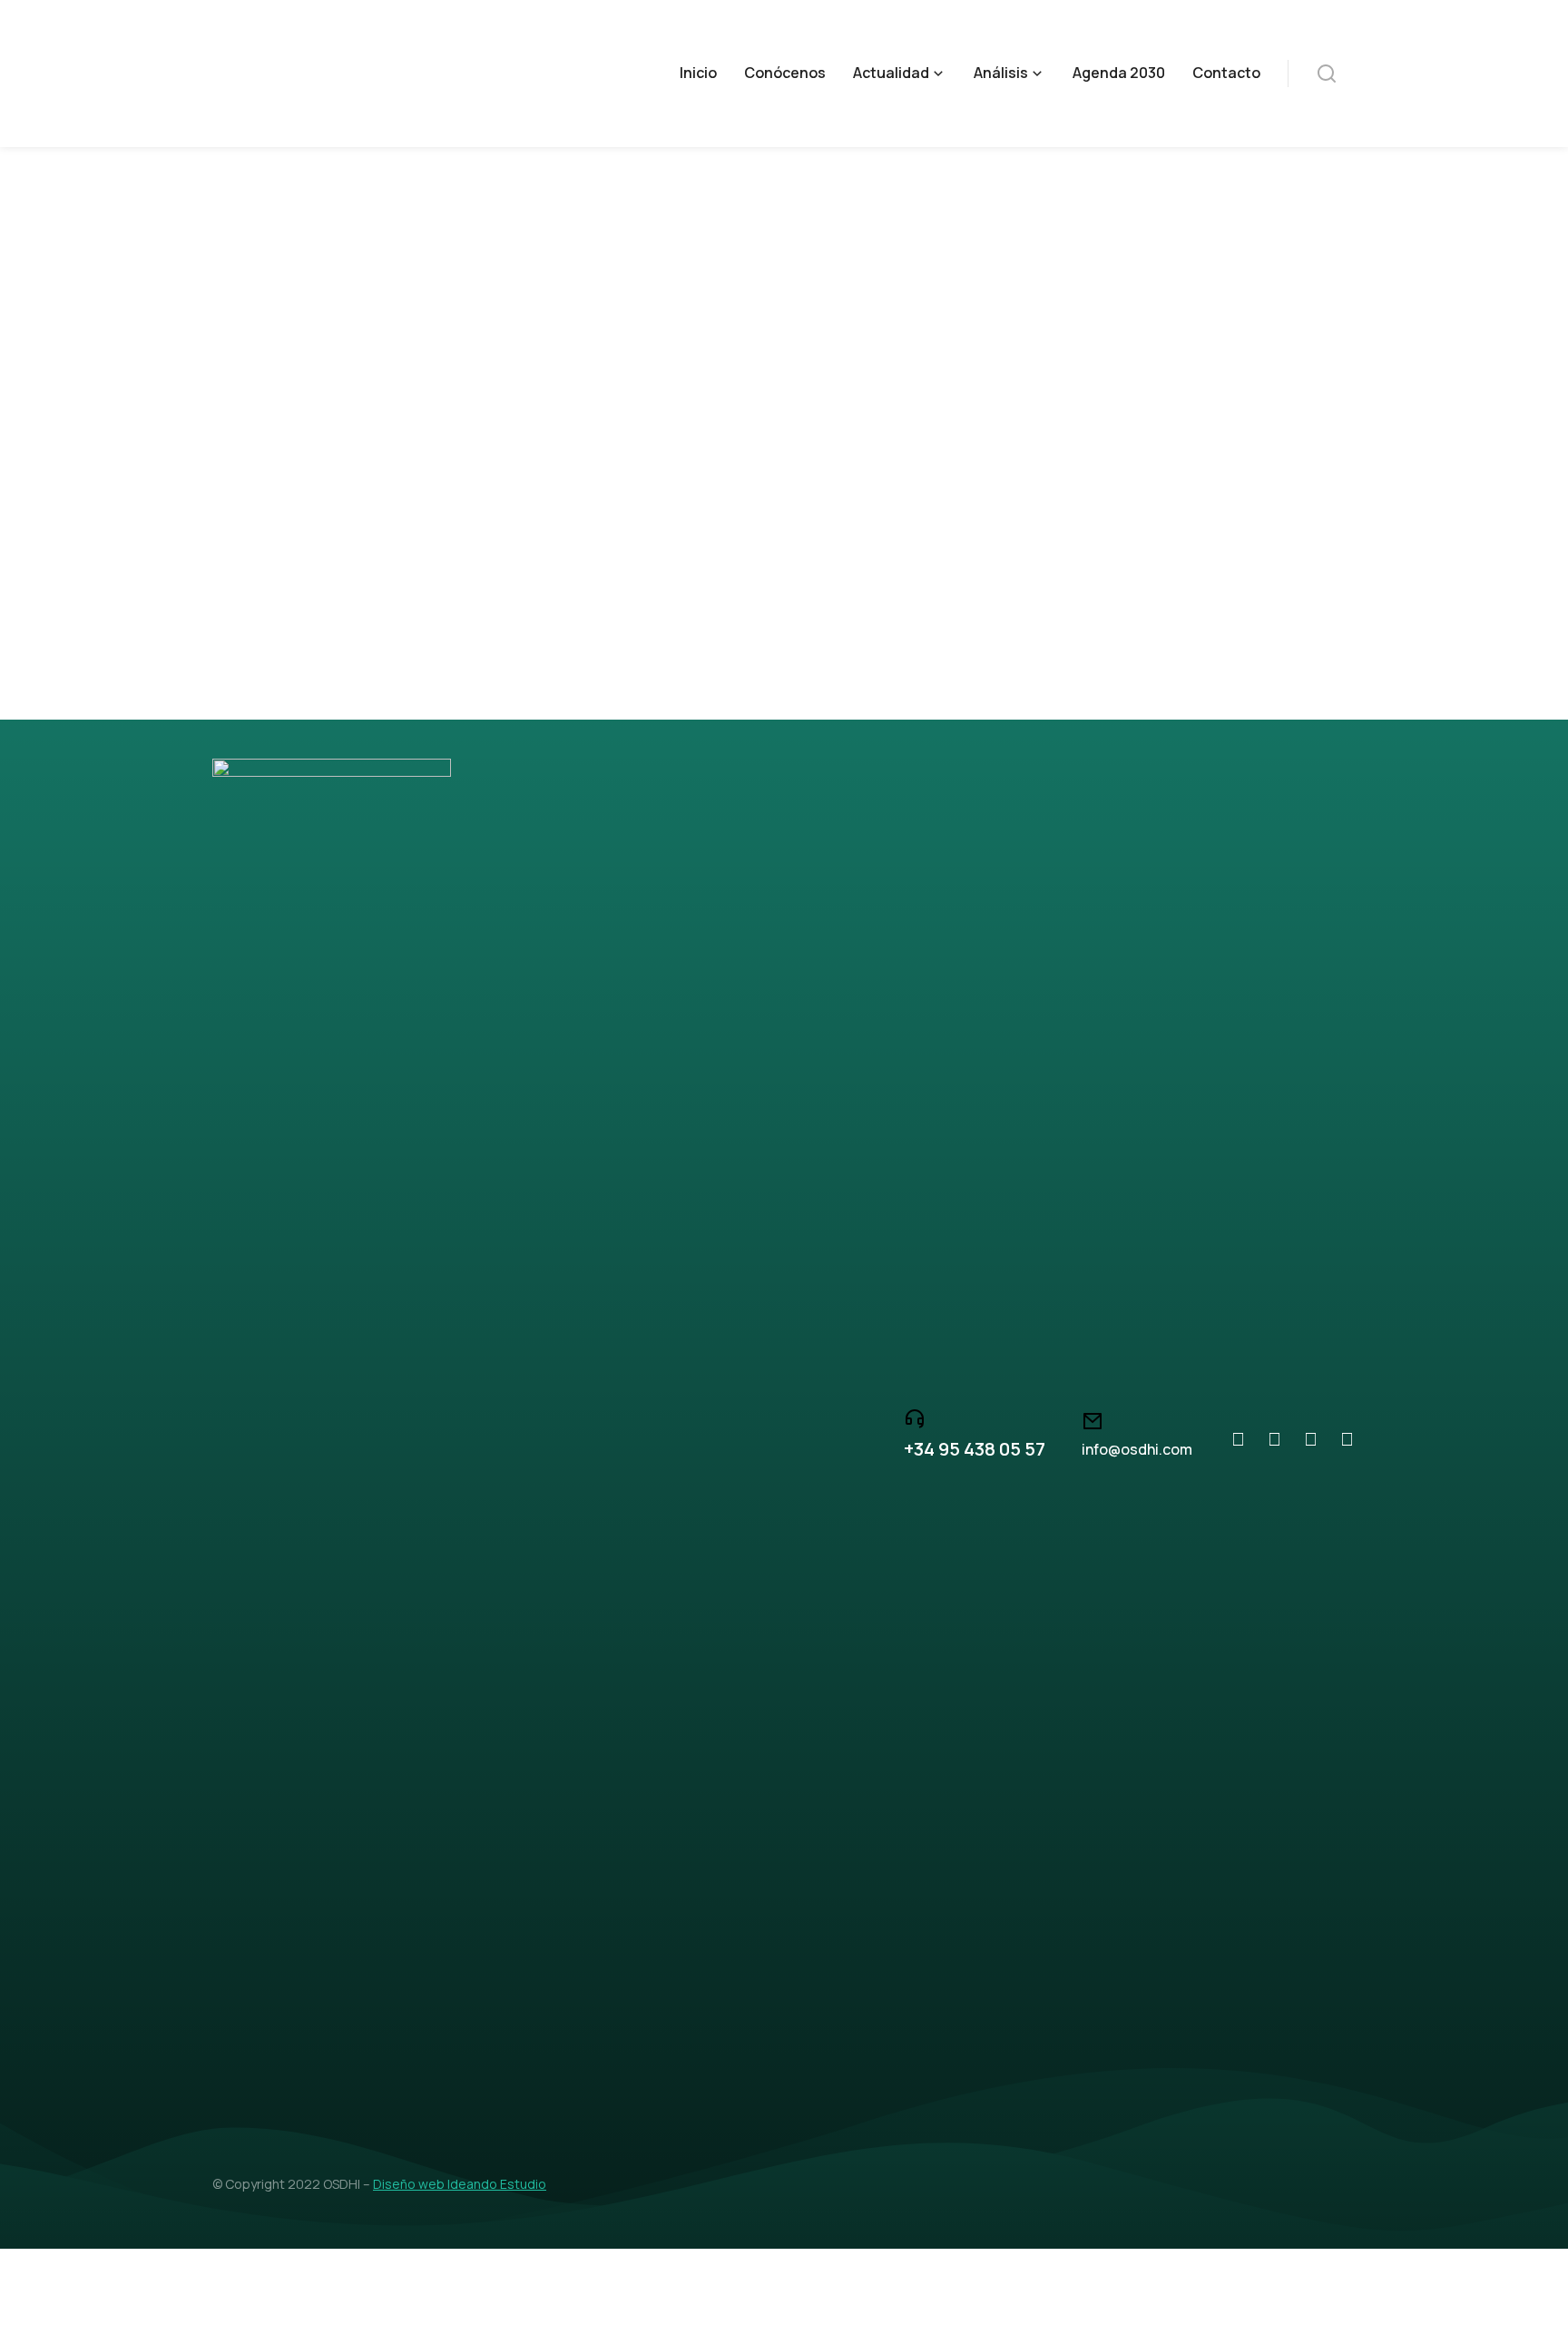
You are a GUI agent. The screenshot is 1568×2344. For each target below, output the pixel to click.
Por (402, 523)
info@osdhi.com (1137, 1449)
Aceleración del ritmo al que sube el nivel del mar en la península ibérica (603, 485)
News (283, 523)
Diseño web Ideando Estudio (460, 2184)
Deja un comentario (728, 523)
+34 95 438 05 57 (975, 1449)
